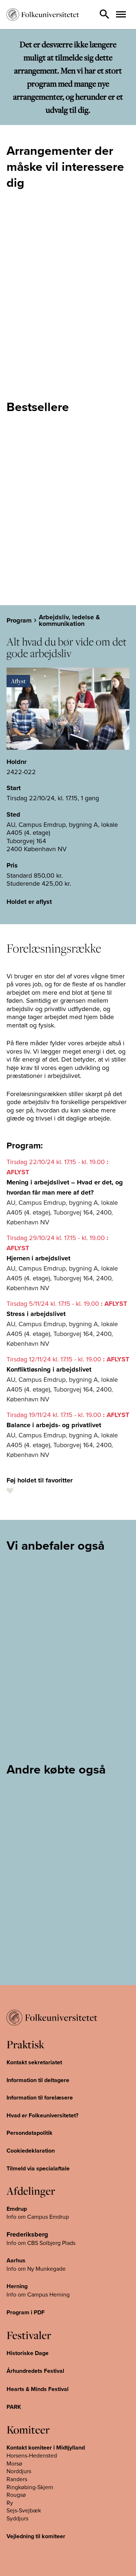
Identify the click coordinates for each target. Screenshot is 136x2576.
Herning (17, 2286)
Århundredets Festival (35, 2371)
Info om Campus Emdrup (38, 2217)
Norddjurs (19, 2471)
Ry (10, 2503)
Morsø (14, 2463)
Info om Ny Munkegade (36, 2269)
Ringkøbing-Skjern (30, 2487)
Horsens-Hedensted (32, 2455)
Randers (17, 2479)
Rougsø (16, 2495)
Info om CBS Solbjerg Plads (41, 2243)
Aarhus (16, 2260)
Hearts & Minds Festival (38, 2389)
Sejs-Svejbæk (24, 2510)
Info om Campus (28, 2294)
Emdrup (17, 2209)
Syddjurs (17, 2518)
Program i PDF (26, 2312)
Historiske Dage (28, 2353)
